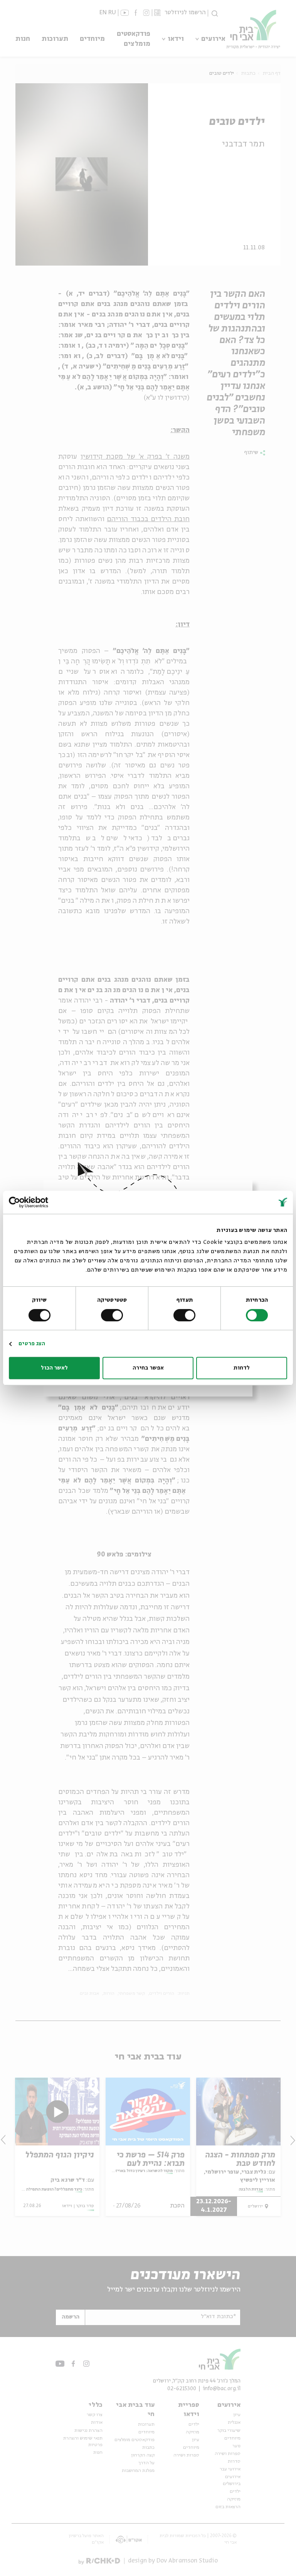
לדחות (242, 1368)
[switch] (186, 1315)
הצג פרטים (32, 1344)
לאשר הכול (54, 1368)
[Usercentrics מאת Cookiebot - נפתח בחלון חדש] (43, 1202)
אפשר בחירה (148, 1368)
